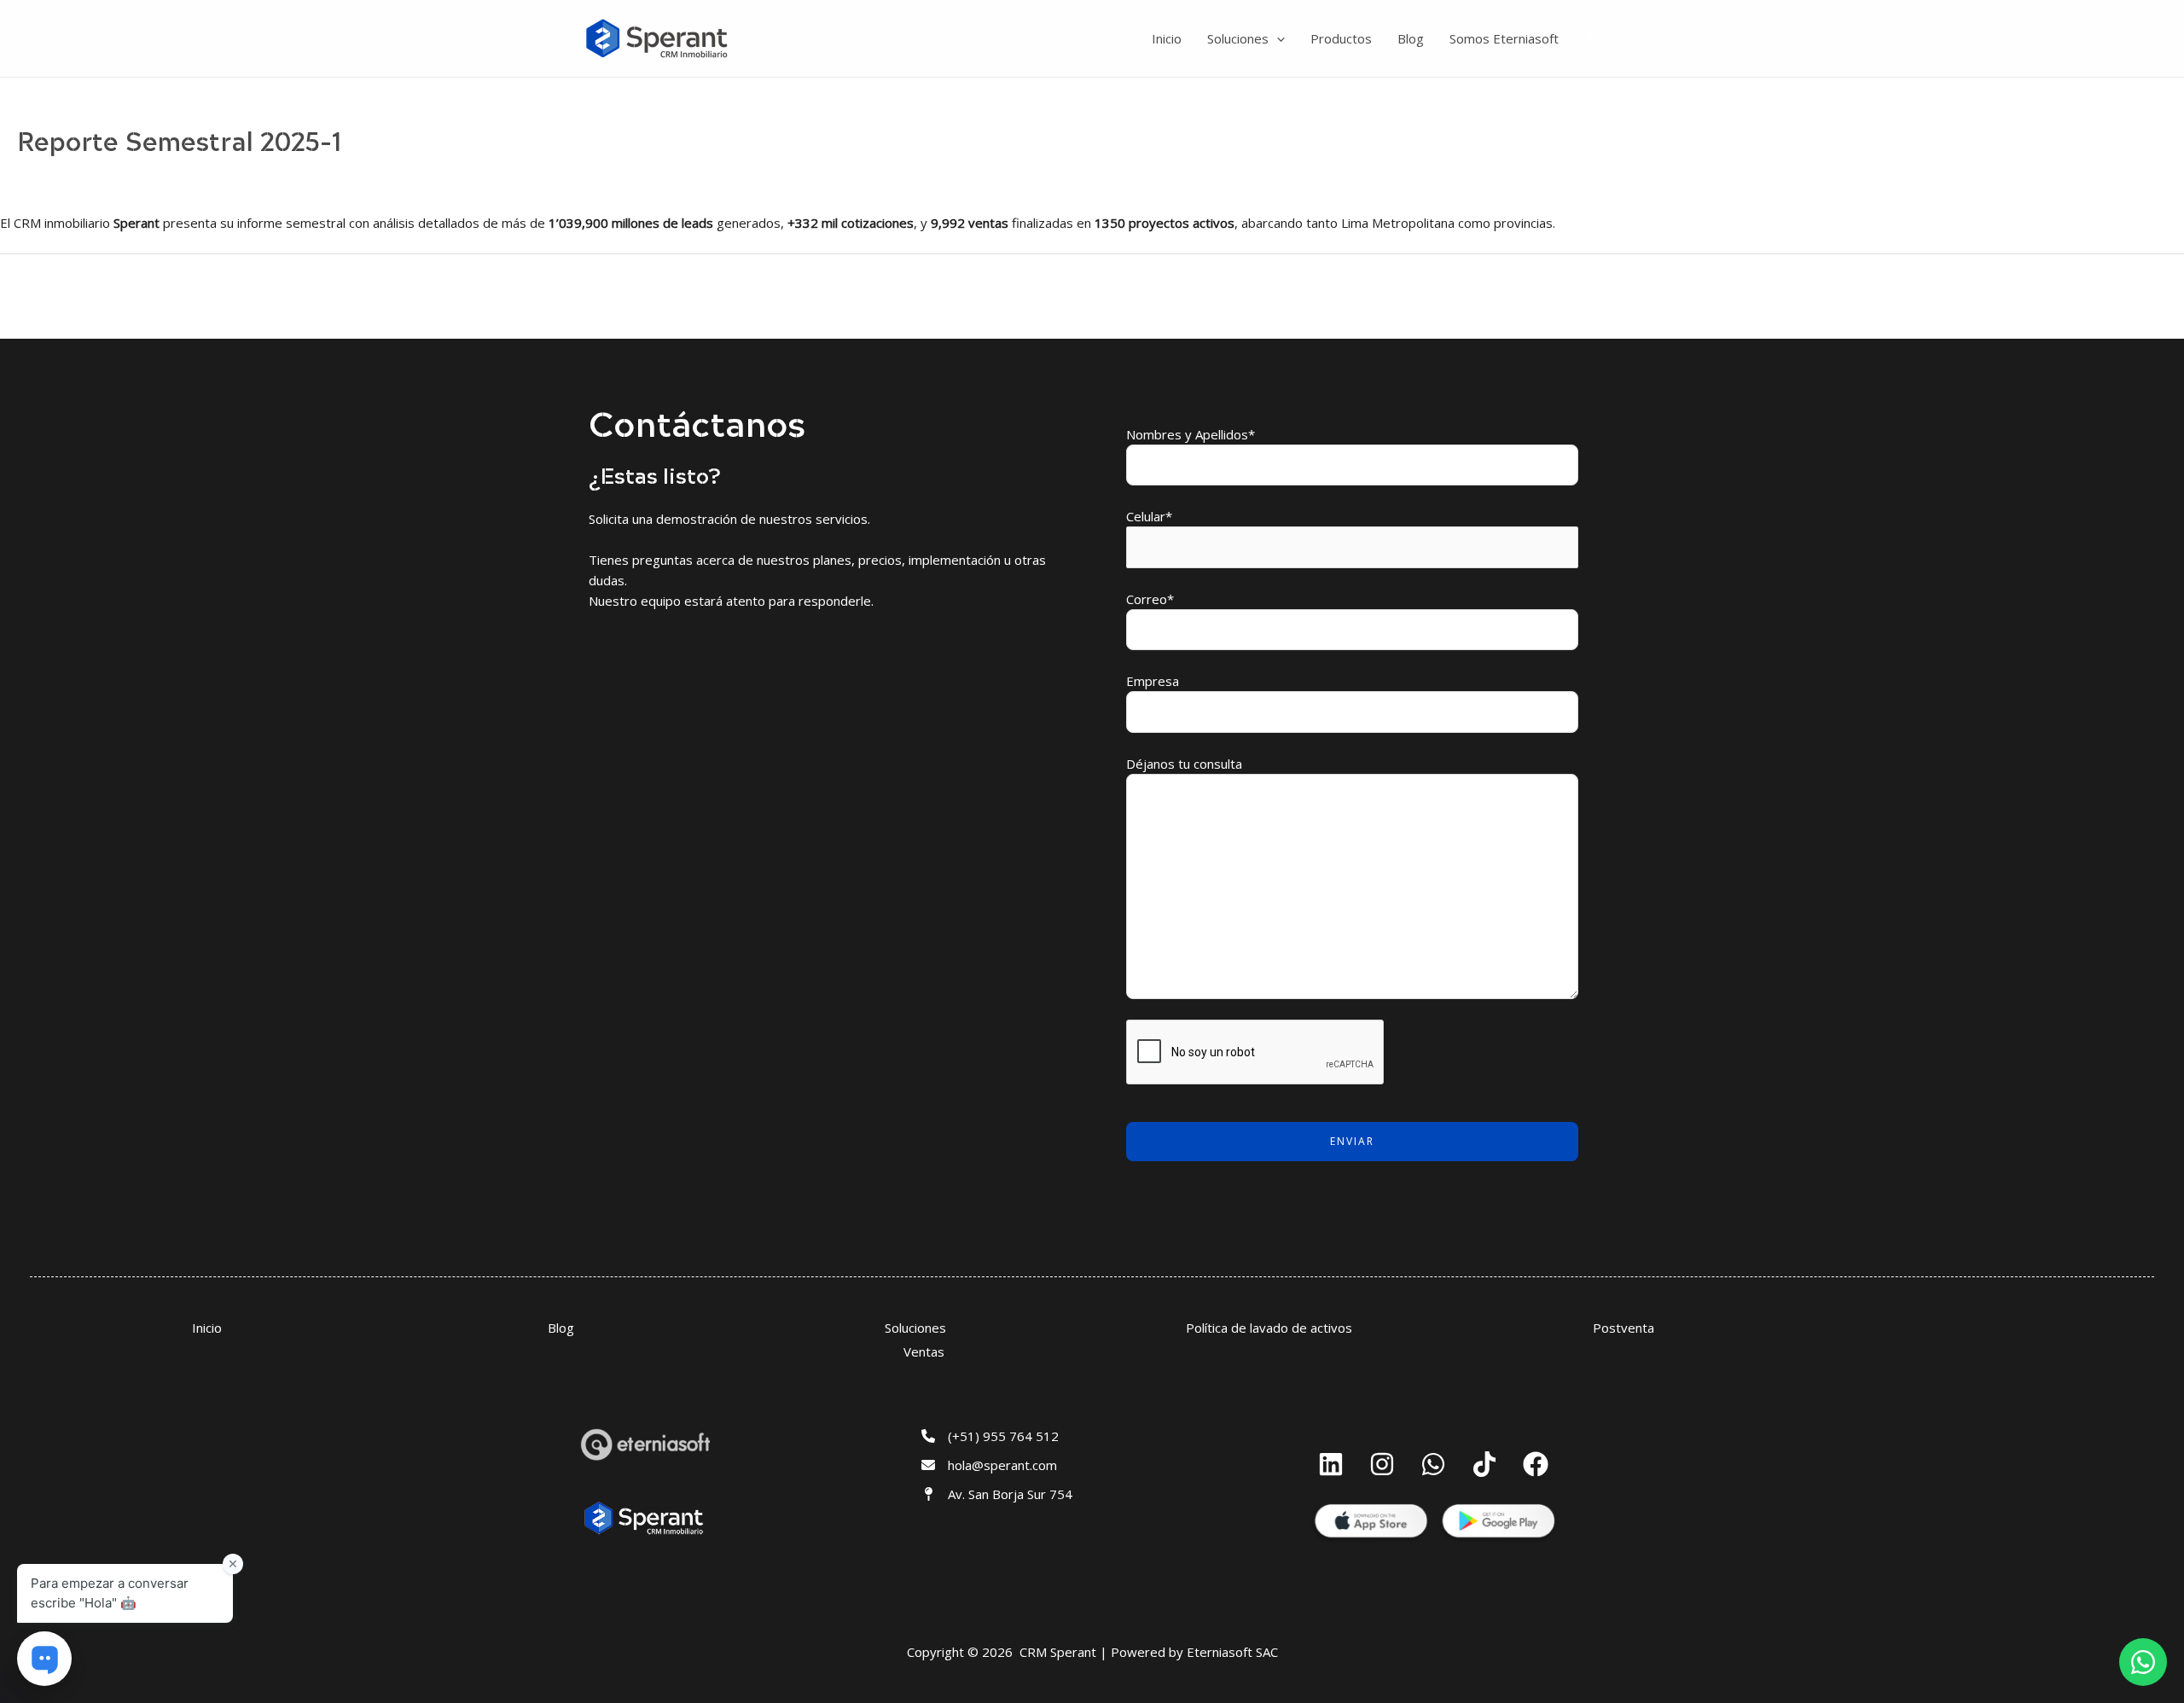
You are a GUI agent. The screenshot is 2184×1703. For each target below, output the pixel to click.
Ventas (924, 1351)
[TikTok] (1484, 1464)
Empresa (1153, 681)
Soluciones (1238, 38)
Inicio (1167, 38)
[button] (1277, 38)
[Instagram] (1382, 1464)
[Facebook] (1536, 1464)
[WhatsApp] (1433, 1464)
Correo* (1150, 599)
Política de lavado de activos (1269, 1328)
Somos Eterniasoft (1504, 38)
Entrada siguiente (2123, 295)
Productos (1341, 38)
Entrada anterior (58, 295)
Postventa (1623, 1328)
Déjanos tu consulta (1184, 764)
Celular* (1149, 516)
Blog (1411, 38)
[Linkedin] (1331, 1464)
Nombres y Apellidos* (1191, 434)
